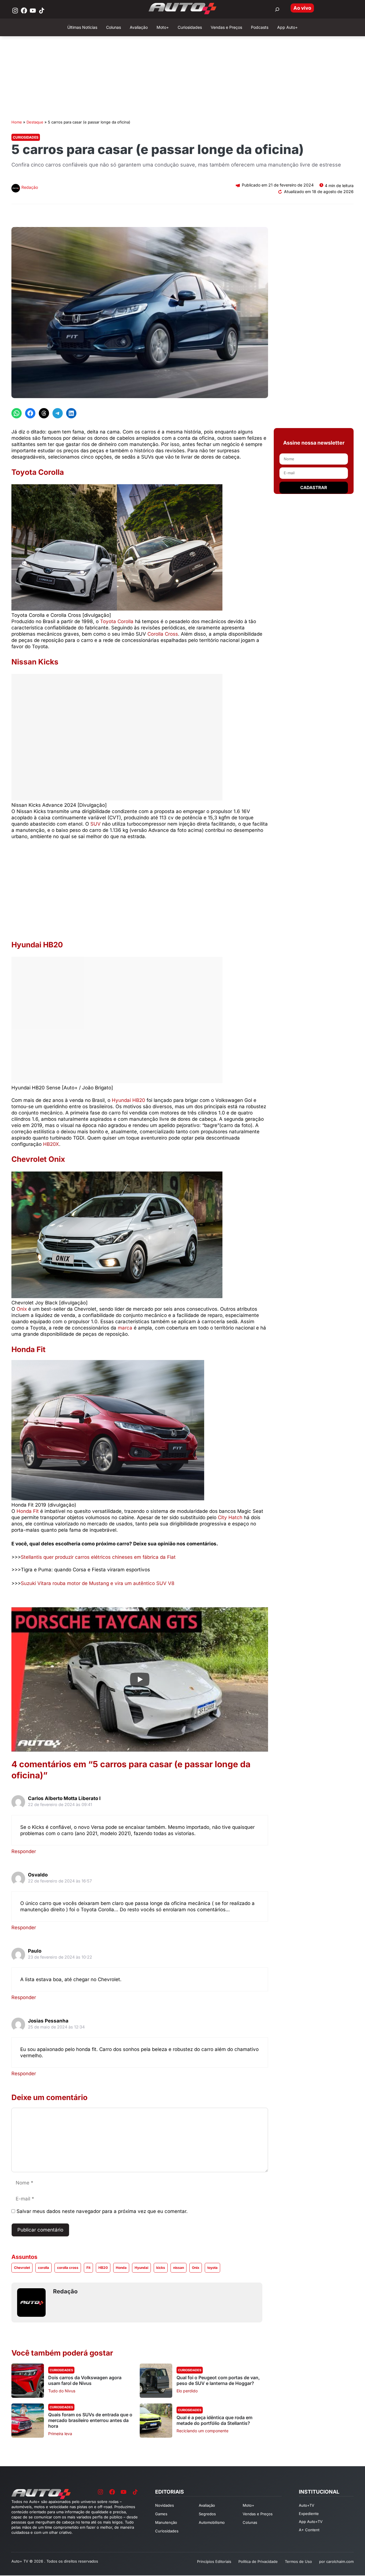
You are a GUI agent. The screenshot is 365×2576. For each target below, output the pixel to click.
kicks (161, 2268)
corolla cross (68, 2268)
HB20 (103, 2268)
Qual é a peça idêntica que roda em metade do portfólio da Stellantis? (214, 2420)
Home (17, 122)
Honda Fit (28, 1511)
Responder (24, 1851)
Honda (121, 2268)
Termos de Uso (298, 2561)
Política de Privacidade (258, 2561)
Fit (88, 2268)
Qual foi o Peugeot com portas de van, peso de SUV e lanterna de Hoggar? (218, 2380)
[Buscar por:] (277, 9)
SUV (96, 824)
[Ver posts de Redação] (16, 189)
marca (125, 1328)
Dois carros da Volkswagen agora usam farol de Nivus (85, 2380)
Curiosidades (26, 137)
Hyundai (141, 2268)
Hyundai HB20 (128, 1100)
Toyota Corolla (116, 621)
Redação (30, 187)
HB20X (51, 1144)
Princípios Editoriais (214, 2561)
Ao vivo (302, 8)
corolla (43, 2268)
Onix (22, 1309)
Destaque (35, 122)
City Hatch (230, 1517)
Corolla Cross (163, 634)
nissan (179, 2268)
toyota (212, 2268)
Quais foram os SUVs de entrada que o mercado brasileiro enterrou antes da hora (90, 2420)
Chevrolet (22, 2268)
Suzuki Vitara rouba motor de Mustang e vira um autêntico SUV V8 (98, 1583)
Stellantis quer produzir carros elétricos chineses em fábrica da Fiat (98, 1557)
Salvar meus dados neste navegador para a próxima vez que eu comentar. (102, 2211)
